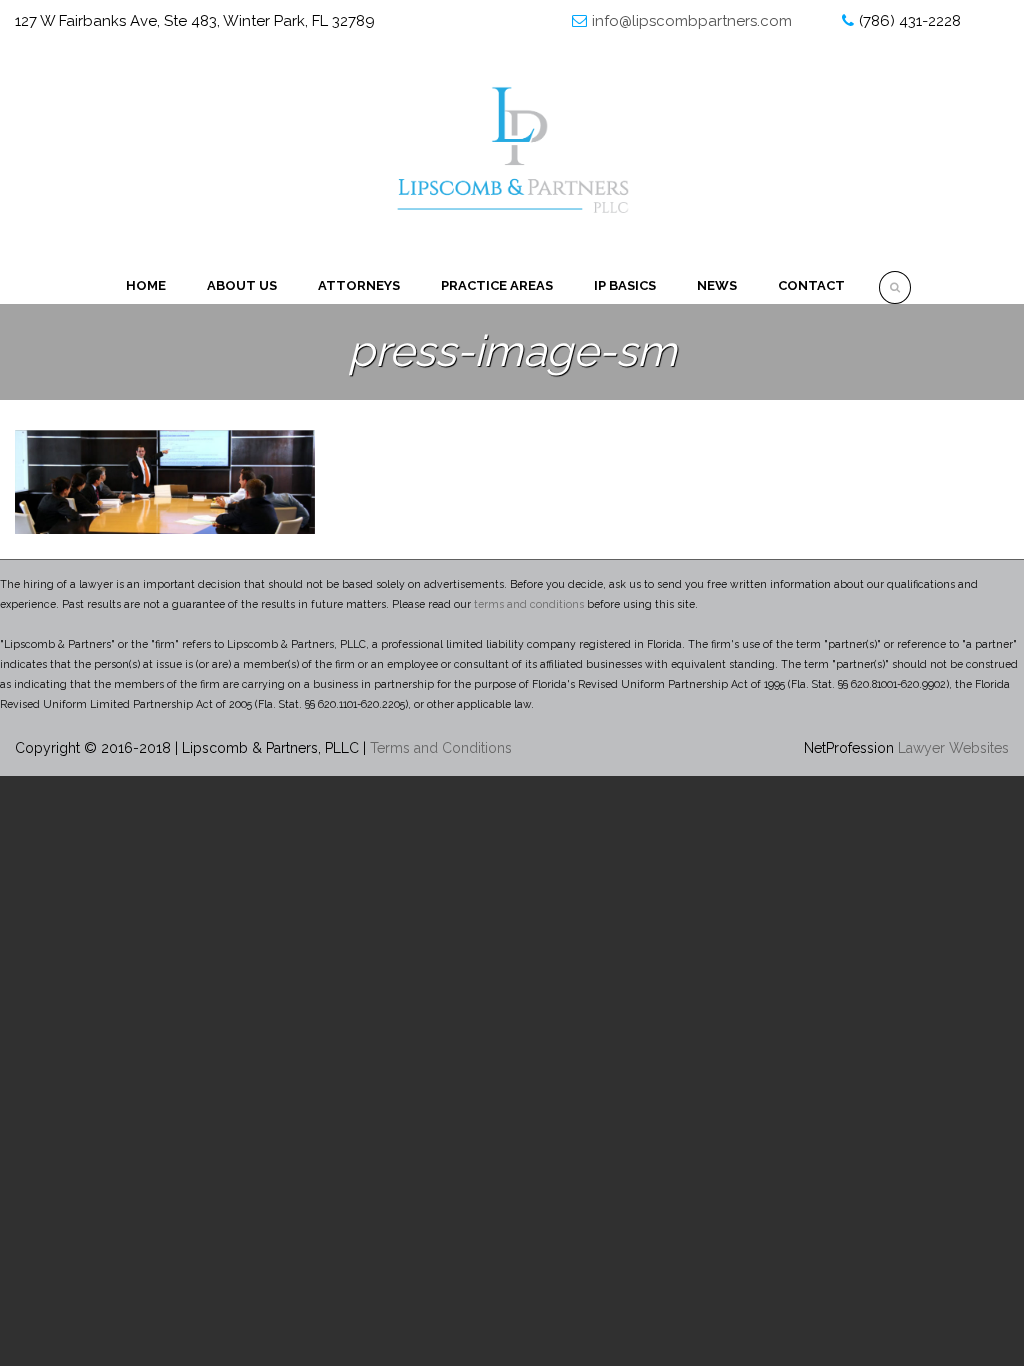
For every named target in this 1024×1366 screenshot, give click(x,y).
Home (146, 285)
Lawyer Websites (953, 748)
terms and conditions (529, 604)
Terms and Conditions (441, 748)
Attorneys (359, 285)
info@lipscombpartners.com (692, 21)
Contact (811, 285)
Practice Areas (497, 285)
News (717, 285)
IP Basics (625, 285)
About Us (242, 285)
